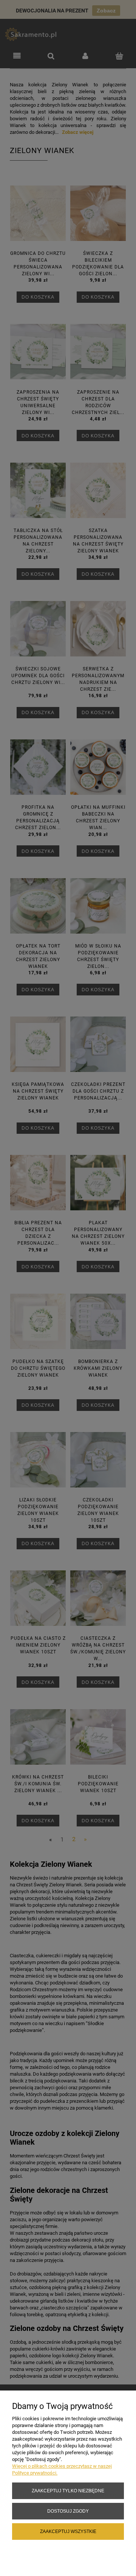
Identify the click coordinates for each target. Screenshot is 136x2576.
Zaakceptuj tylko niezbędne (68, 2491)
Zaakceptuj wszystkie (68, 2531)
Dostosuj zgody (68, 2511)
